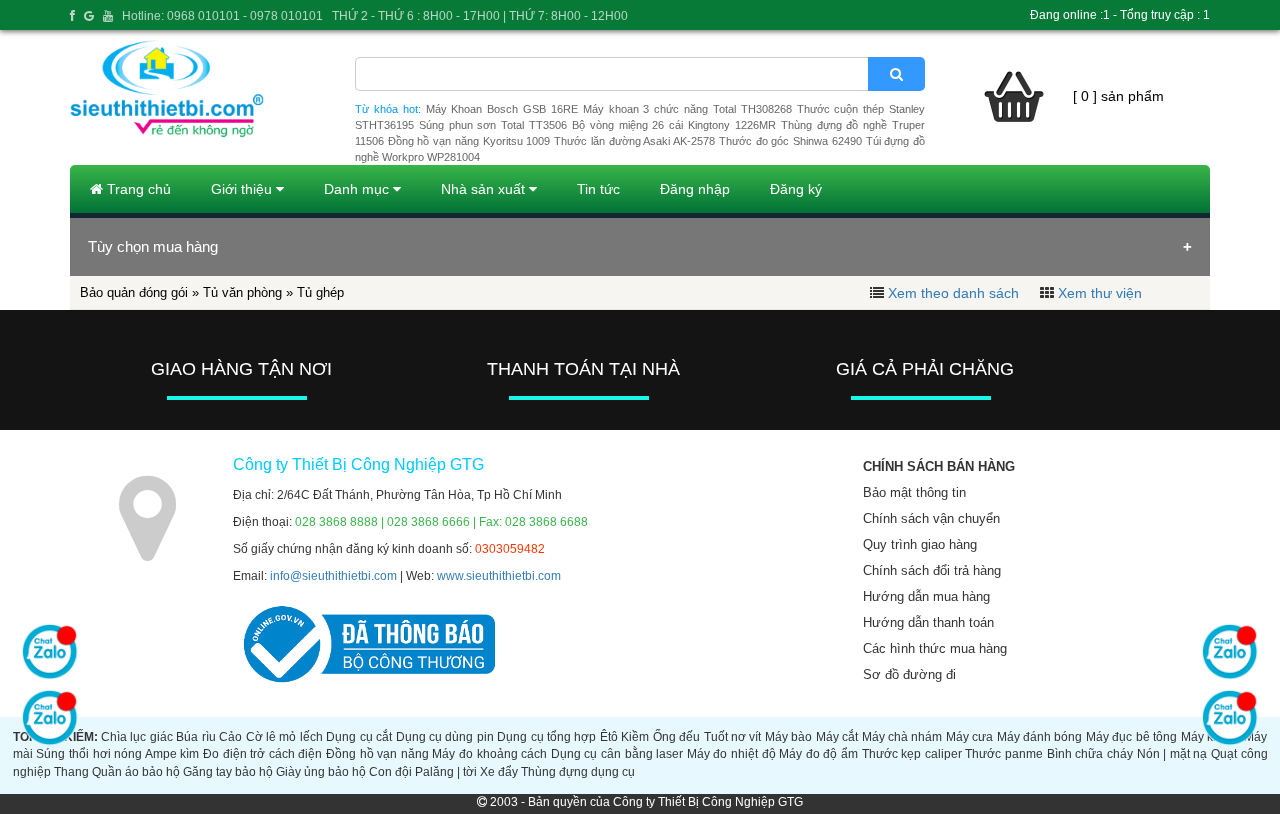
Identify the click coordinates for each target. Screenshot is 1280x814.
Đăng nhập (695, 189)
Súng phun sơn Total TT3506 (493, 125)
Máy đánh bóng (1040, 737)
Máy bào (788, 737)
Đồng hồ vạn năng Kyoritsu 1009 (469, 141)
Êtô (609, 737)
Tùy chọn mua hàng (153, 246)
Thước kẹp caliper (912, 754)
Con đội (390, 772)
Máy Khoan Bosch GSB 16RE (502, 109)
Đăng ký (796, 189)
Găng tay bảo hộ (228, 772)
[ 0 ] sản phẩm (1118, 96)
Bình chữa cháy (1090, 754)
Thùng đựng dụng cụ (578, 772)
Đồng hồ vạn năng (377, 754)
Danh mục (358, 189)
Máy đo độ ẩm (818, 754)
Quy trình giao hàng (920, 544)
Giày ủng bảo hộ (321, 772)
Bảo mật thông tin (914, 492)
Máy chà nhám (902, 737)
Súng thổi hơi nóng (89, 754)
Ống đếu (676, 737)
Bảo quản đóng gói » (141, 292)
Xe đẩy (499, 772)
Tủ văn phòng (242, 292)
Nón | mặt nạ (1172, 754)
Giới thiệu (243, 189)
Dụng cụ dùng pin (445, 737)
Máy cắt (837, 737)
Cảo (230, 737)
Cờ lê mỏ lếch (284, 737)
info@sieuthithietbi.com (333, 576)
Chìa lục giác (137, 737)
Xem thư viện (1100, 293)
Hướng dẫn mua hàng (926, 596)
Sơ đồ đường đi (909, 674)
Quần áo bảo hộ (136, 772)
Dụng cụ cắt (359, 737)
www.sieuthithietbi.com (499, 576)
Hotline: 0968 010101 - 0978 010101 (222, 16)
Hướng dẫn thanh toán (928, 622)
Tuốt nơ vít (733, 737)
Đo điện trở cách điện (262, 754)
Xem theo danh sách (953, 293)
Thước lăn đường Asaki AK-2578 (634, 141)
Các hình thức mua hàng (935, 648)
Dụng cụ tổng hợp (546, 737)
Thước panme (1004, 754)
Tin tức (598, 189)
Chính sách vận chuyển (931, 518)
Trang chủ (137, 189)
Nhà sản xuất (485, 189)
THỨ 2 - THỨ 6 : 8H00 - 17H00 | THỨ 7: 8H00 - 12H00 (480, 16)
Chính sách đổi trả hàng (932, 570)
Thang (71, 772)
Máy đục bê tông (1131, 737)
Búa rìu (195, 737)
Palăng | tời (446, 772)
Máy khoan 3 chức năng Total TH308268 (687, 109)
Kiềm (635, 737)
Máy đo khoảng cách (489, 754)
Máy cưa (969, 737)
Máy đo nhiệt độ (731, 754)
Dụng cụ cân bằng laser (617, 754)
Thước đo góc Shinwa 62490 (790, 141)
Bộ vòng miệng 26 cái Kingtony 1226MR (674, 125)
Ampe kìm (172, 754)
